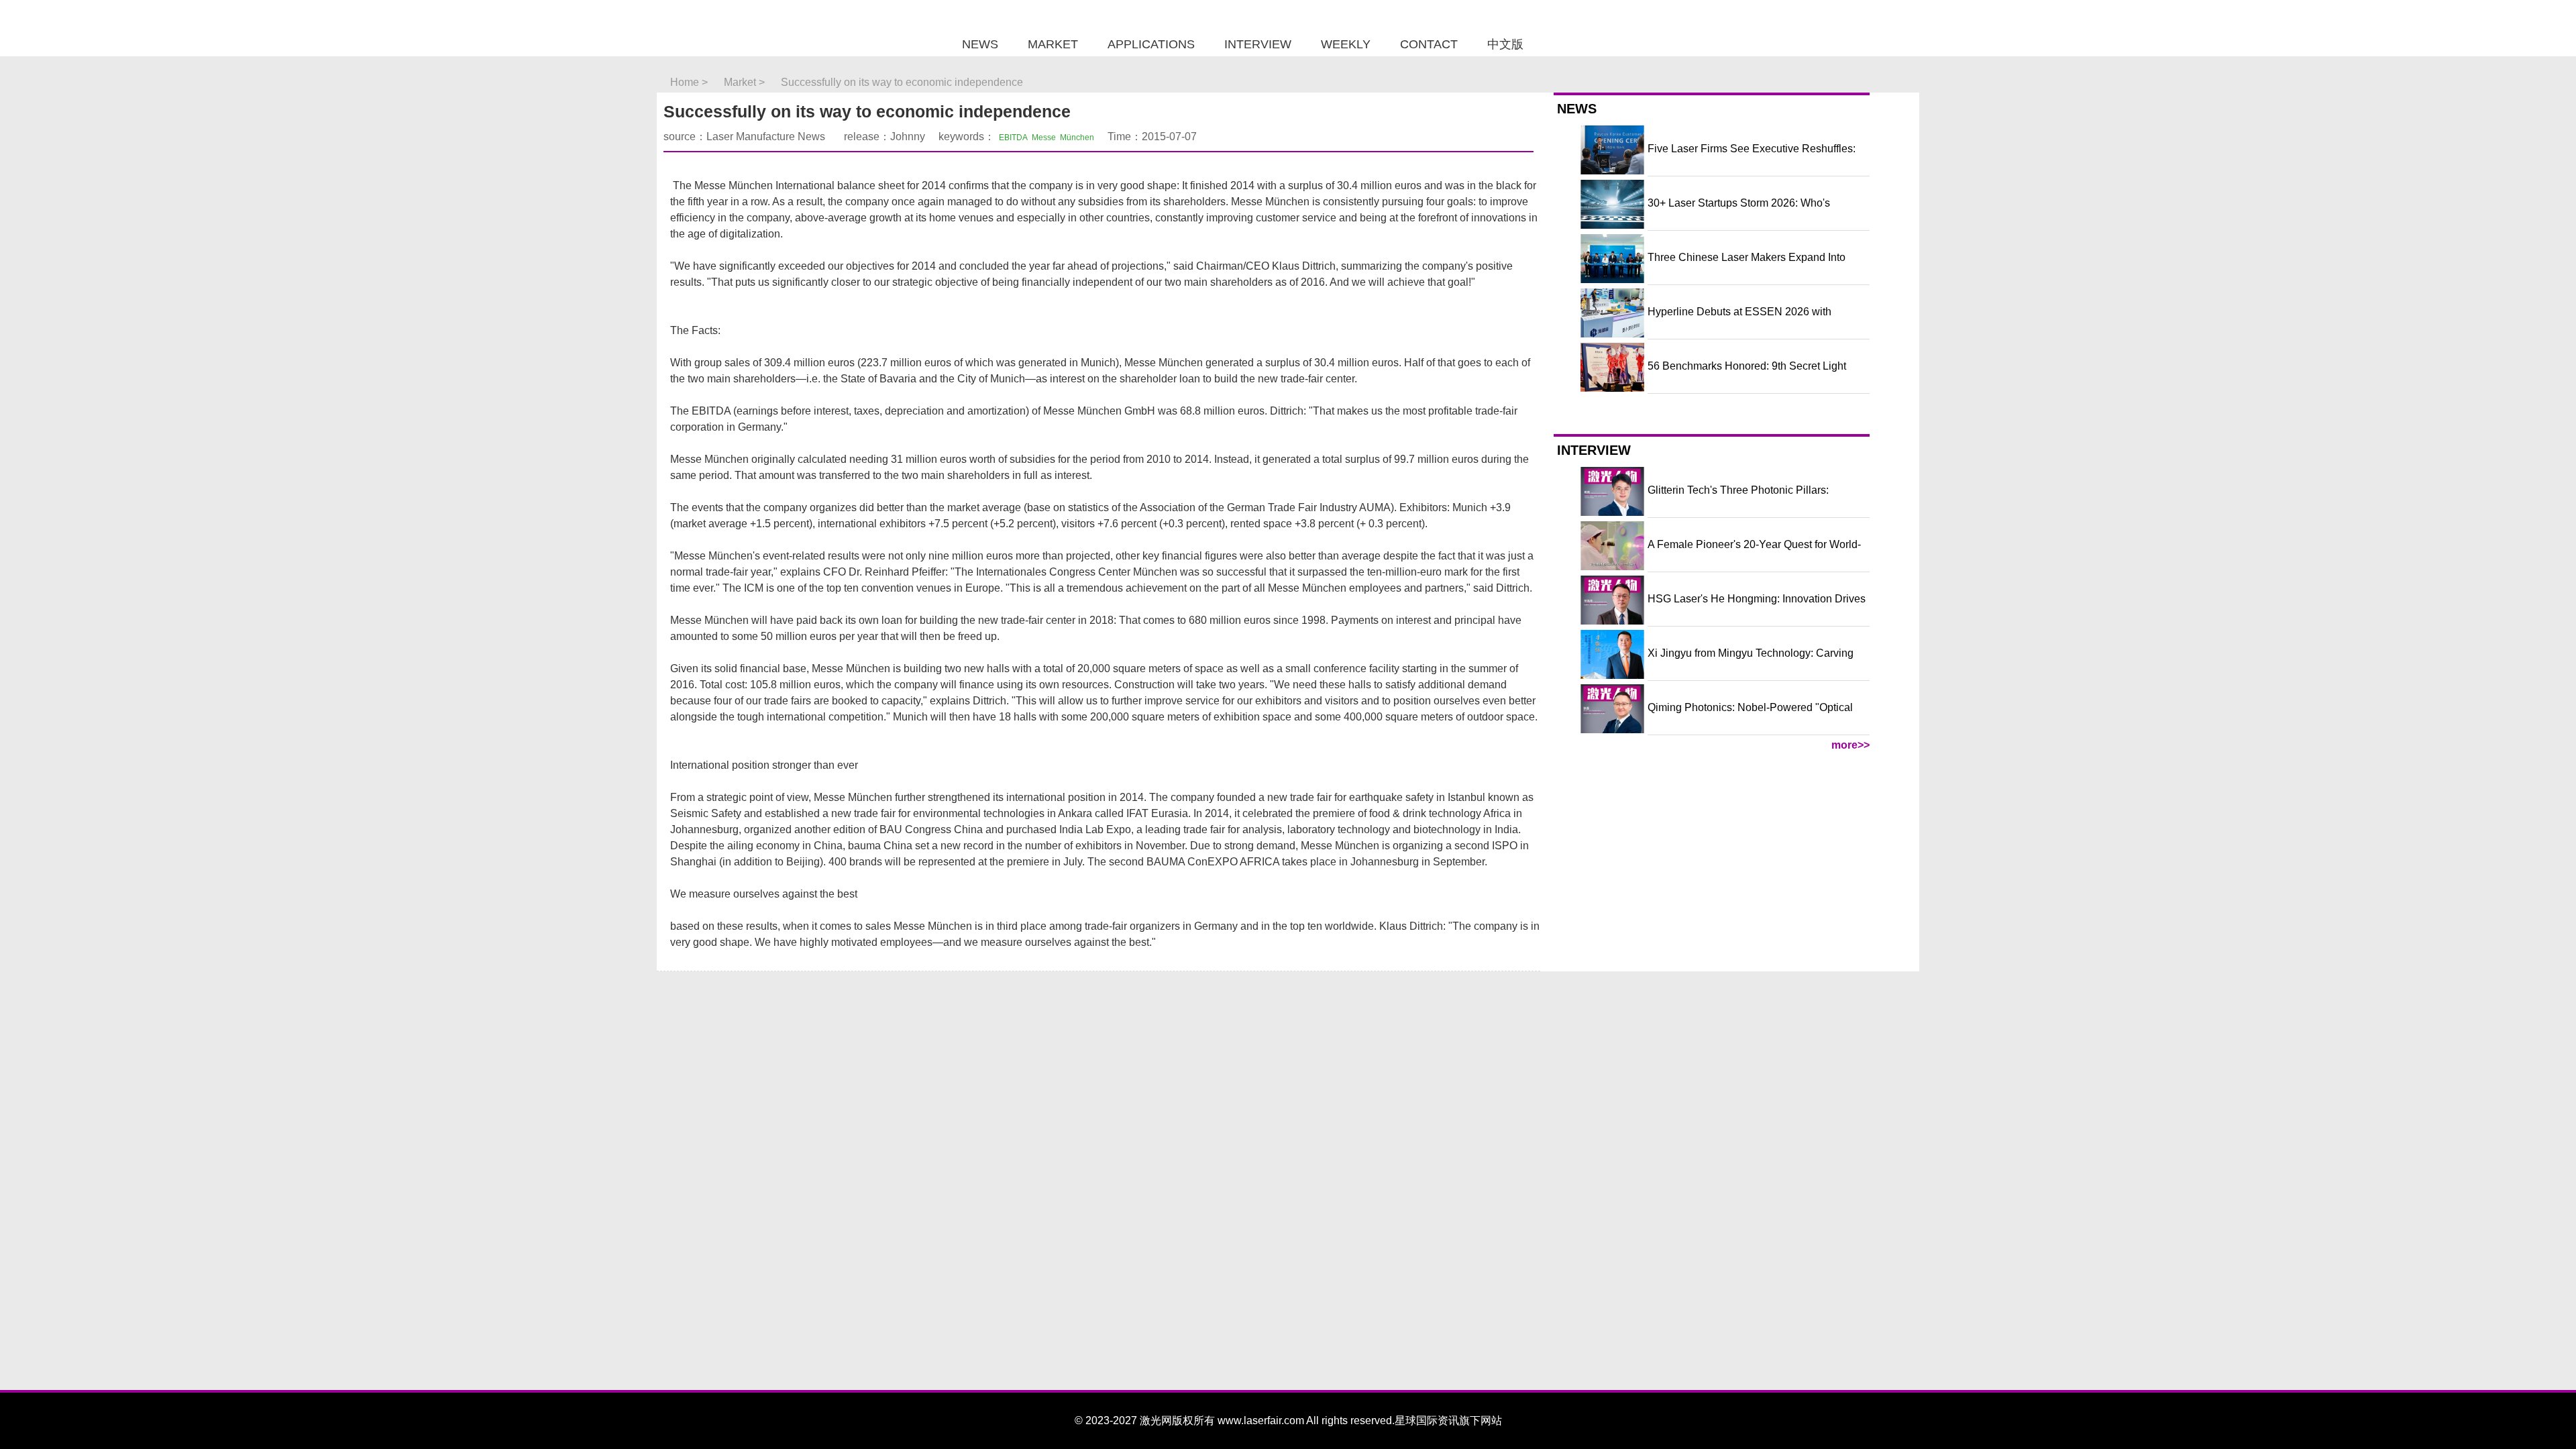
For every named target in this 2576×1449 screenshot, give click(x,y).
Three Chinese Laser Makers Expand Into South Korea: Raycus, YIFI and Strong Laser (1753, 268)
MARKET (1053, 44)
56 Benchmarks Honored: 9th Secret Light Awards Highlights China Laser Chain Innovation (1747, 377)
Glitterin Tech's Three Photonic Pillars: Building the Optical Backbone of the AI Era (1750, 501)
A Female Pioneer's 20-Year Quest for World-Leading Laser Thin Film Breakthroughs (1754, 555)
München (1077, 138)
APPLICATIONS (1151, 44)
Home (685, 82)
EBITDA (1013, 138)
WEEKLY (1346, 44)
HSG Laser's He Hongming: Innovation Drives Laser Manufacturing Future (1757, 610)
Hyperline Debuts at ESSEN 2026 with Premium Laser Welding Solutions (1739, 323)
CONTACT (1429, 44)
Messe (1044, 138)
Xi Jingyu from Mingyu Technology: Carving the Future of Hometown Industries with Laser (1755, 664)
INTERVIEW (1258, 44)
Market (740, 82)
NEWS (980, 44)
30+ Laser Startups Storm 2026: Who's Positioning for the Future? (1739, 214)
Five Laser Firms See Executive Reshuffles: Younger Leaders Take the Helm (1752, 160)
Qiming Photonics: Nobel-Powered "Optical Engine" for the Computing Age (1750, 718)
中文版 (1505, 44)
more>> (1850, 745)
